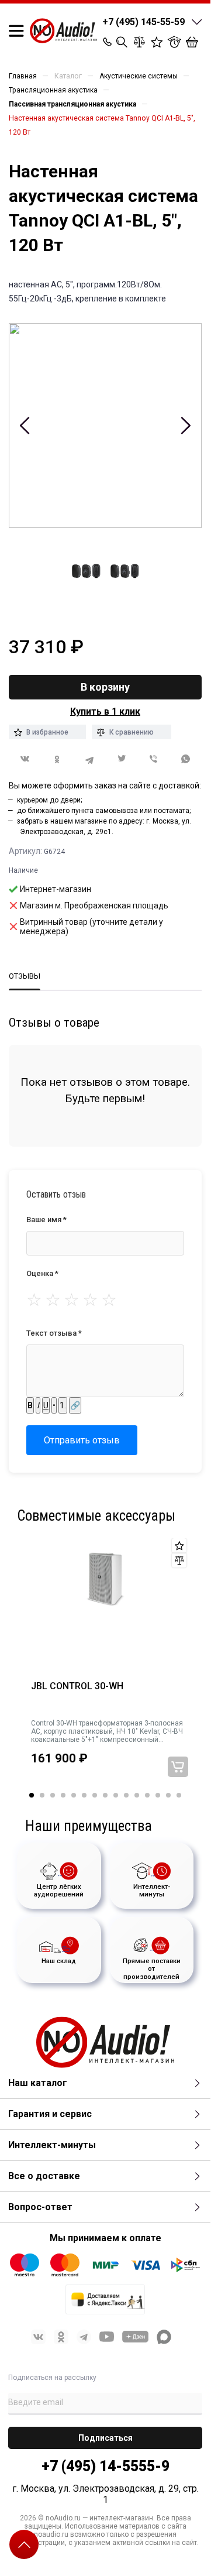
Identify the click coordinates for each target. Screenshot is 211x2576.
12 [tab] (147, 1795)
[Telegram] (89, 759)
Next (186, 426)
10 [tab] (126, 1795)
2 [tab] (42, 1795)
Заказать (178, 1767)
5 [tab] (74, 1795)
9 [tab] (116, 1795)
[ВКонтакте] (25, 759)
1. (63, 1405)
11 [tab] (137, 1795)
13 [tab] (158, 1795)
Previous (25, 426)
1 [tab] (32, 1795)
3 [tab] (53, 1795)
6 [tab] (84, 1795)
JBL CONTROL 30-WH (77, 1686)
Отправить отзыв (82, 1440)
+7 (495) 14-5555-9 (105, 2466)
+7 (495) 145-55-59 (143, 22)
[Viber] (153, 759)
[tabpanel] (105, 1666)
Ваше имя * (46, 1220)
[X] (121, 759)
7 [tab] (95, 1795)
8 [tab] (105, 1795)
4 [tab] (63, 1795)
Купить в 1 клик (105, 711)
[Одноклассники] (57, 759)
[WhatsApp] (186, 759)
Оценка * (42, 1273)
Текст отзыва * (54, 1333)
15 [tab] (179, 1795)
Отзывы (25, 976)
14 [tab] (168, 1795)
